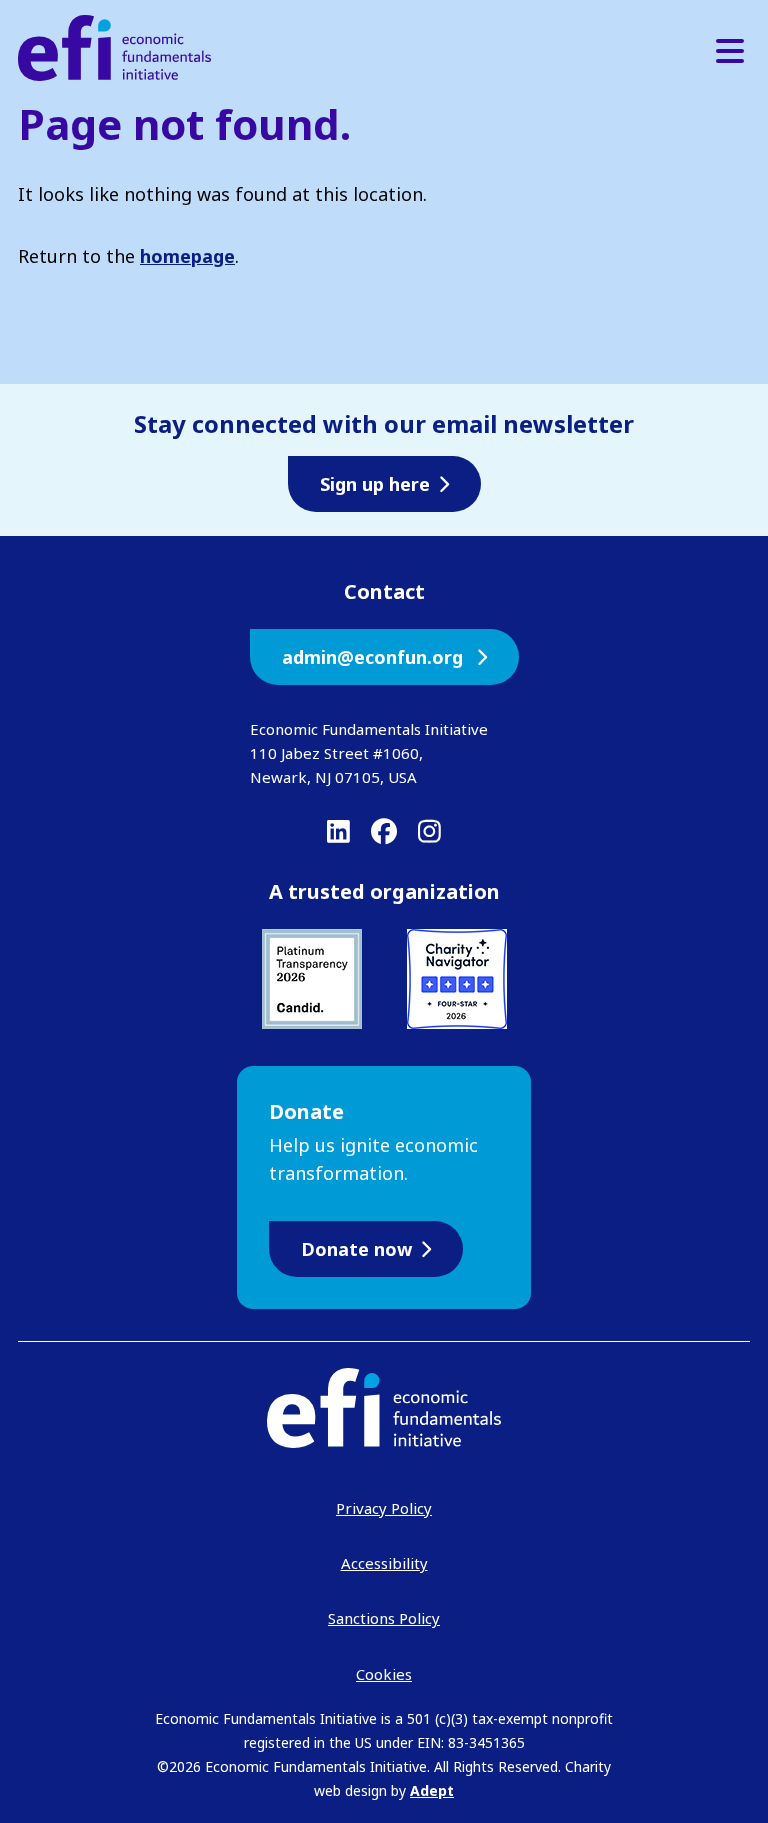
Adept (432, 1790)
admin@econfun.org (375, 657)
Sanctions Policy (384, 1618)
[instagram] (429, 831)
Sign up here (375, 484)
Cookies (384, 1674)
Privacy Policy (384, 1508)
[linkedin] (338, 831)
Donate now (356, 1249)
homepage (187, 256)
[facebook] (384, 831)
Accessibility (384, 1563)
